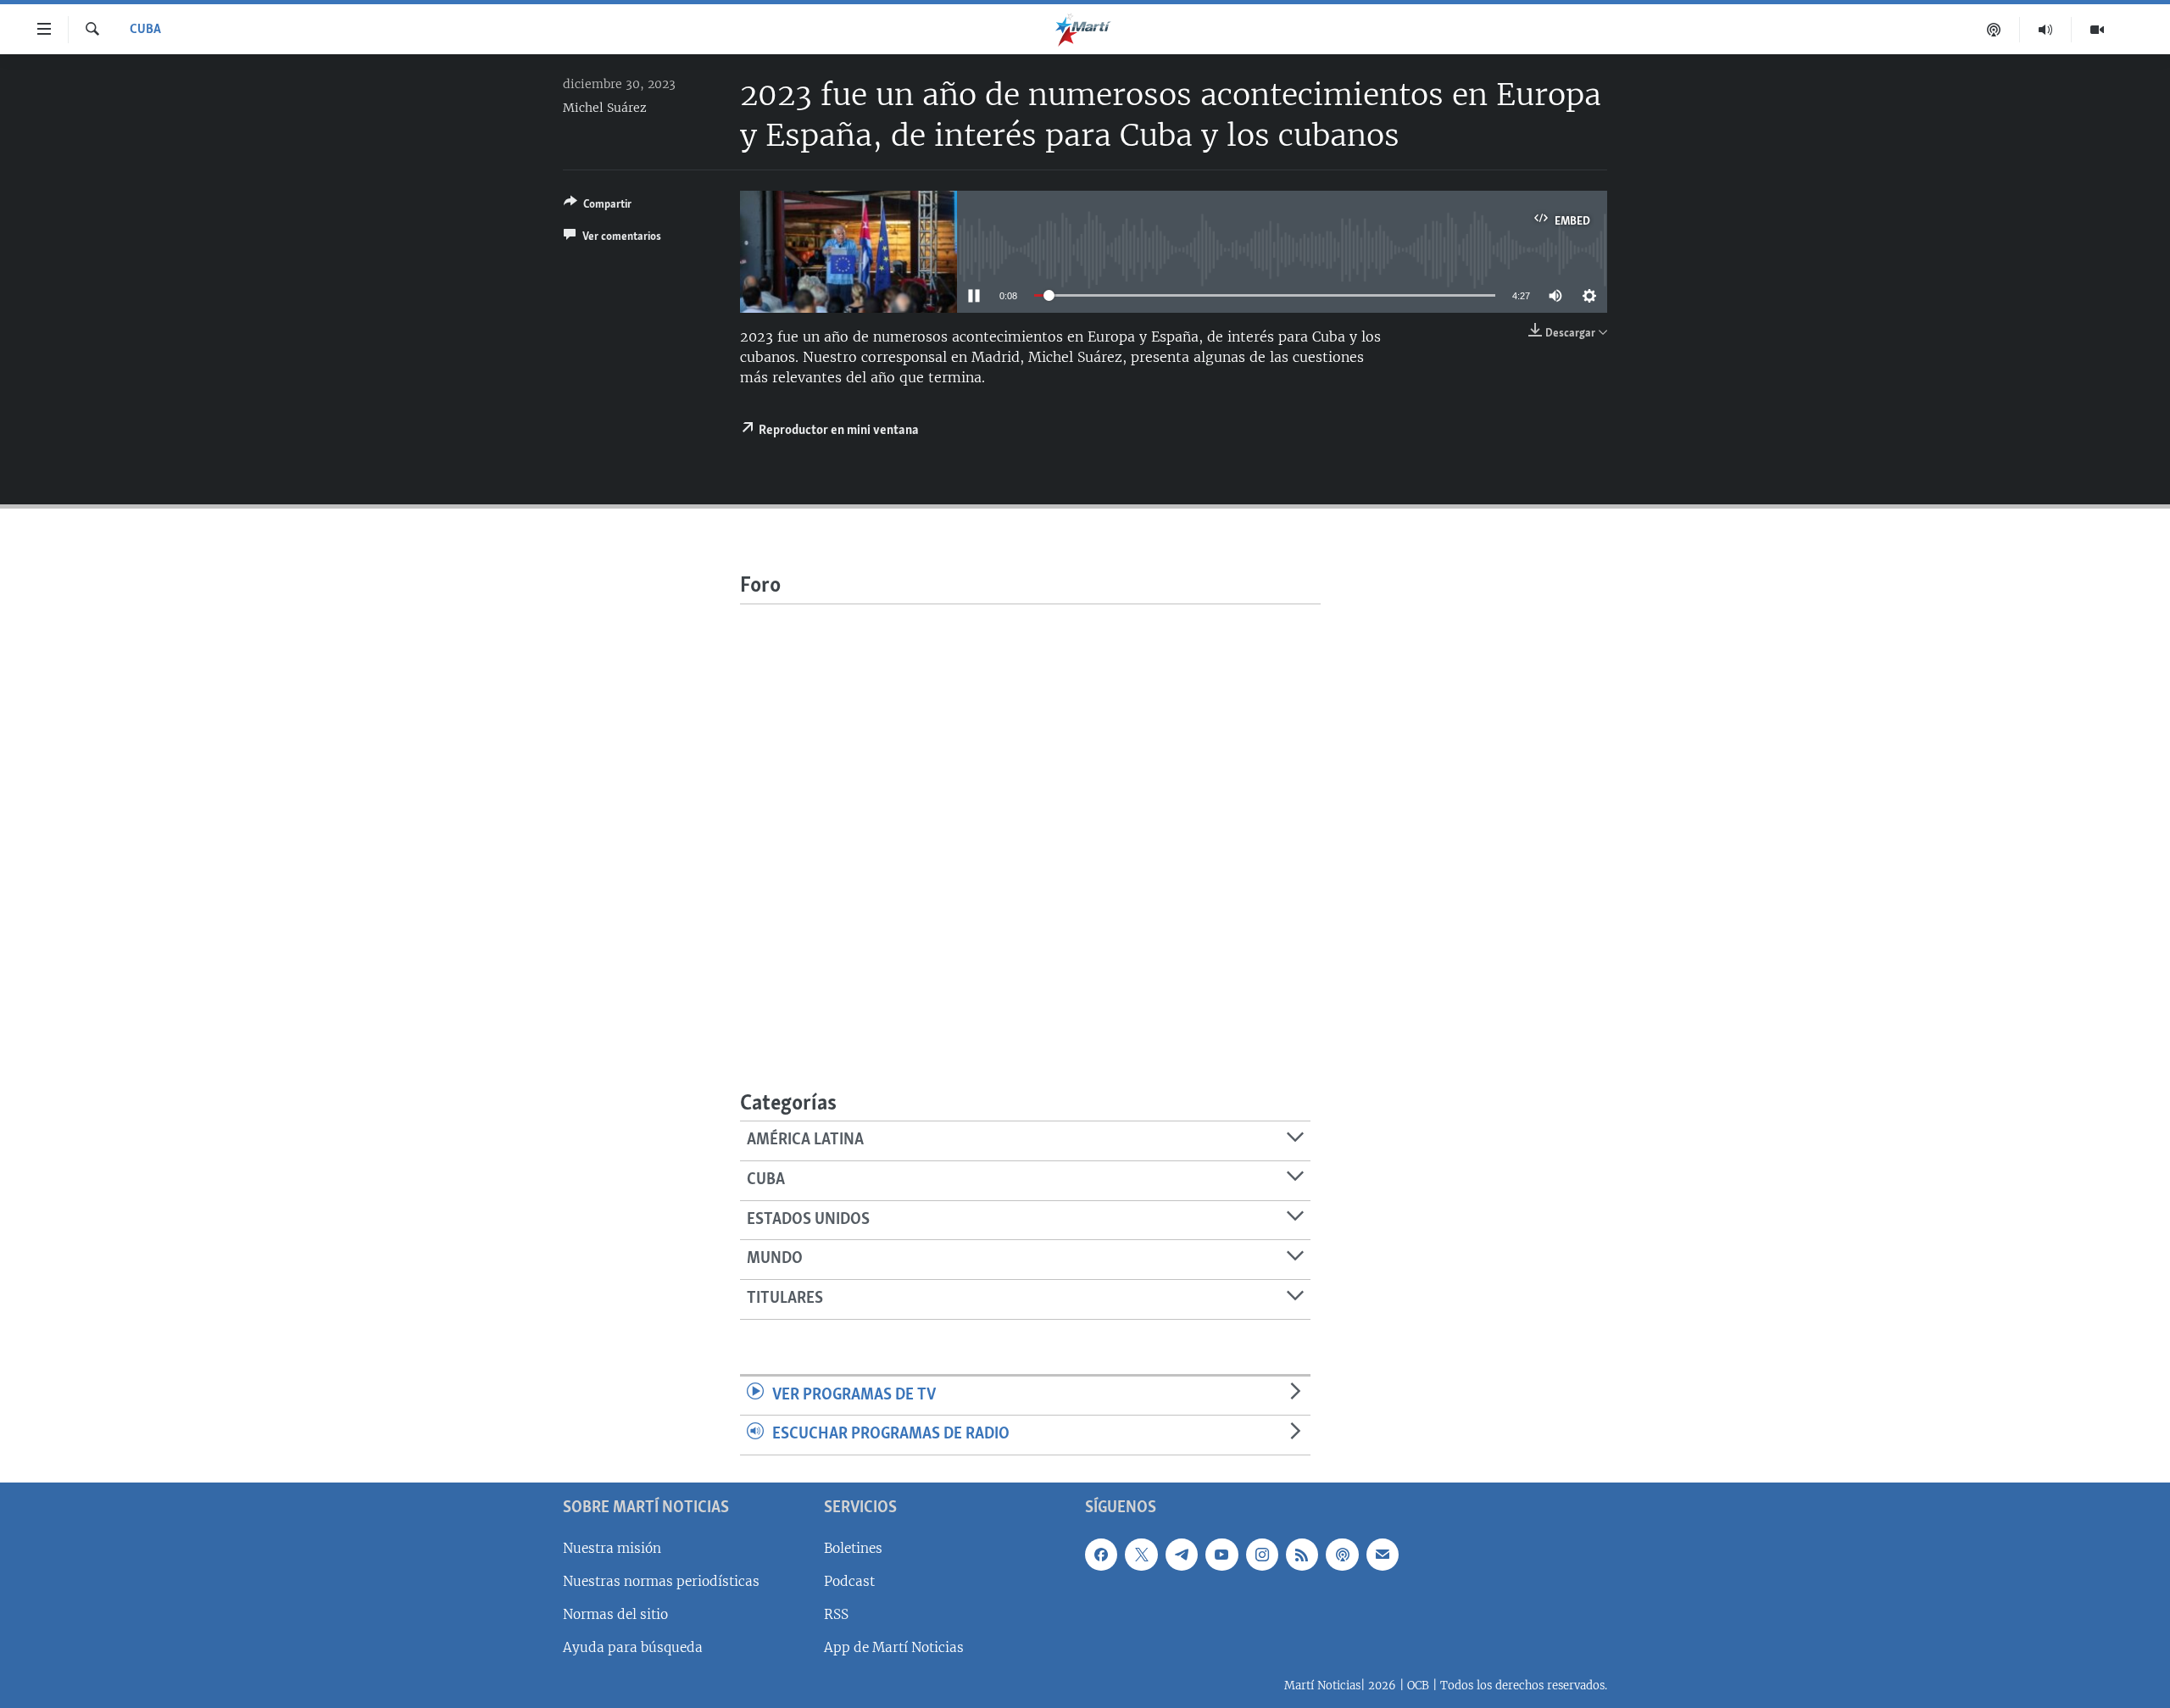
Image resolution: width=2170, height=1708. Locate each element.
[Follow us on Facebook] (1101, 1555)
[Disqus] (1030, 816)
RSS (836, 1614)
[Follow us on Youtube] (1221, 1555)
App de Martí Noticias (894, 1647)
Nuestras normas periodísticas (661, 1581)
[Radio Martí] (2046, 30)
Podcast (849, 1581)
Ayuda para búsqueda (633, 1647)
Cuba (145, 30)
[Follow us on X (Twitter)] (1141, 1555)
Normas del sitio (615, 1614)
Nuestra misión (612, 1548)
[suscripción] (1383, 1555)
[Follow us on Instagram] (1262, 1555)
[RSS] (1302, 1555)
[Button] (598, 207)
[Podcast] (1994, 30)
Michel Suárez (605, 108)
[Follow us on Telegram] (1182, 1555)
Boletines (853, 1548)
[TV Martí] (2097, 30)
